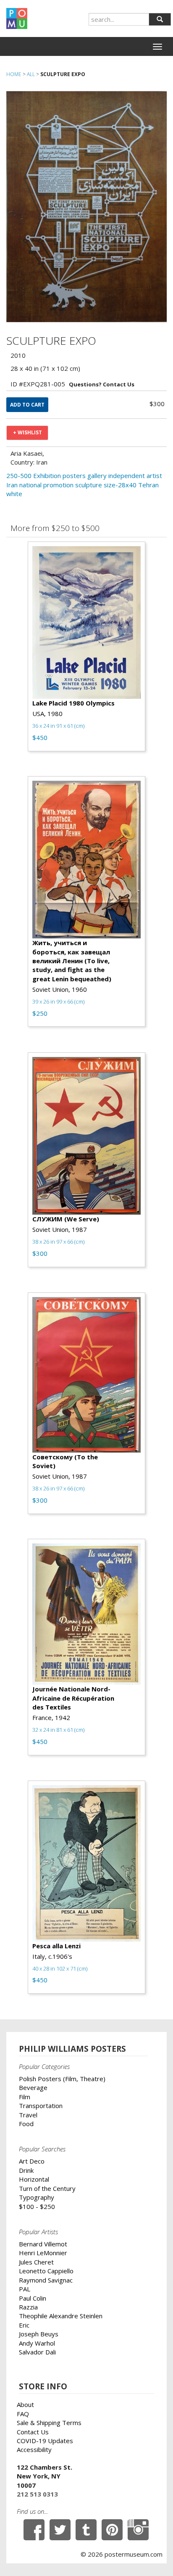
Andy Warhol (37, 2343)
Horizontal (34, 2179)
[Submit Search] (160, 19)
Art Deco (32, 2161)
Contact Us (33, 2432)
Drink (26, 2170)
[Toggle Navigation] (157, 47)
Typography (37, 2197)
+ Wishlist (28, 432)
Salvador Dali (37, 2352)
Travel (28, 2115)
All (31, 74)
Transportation (41, 2106)
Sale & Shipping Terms (49, 2423)
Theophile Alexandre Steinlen (61, 2316)
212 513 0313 (37, 2494)
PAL (25, 2289)
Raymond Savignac (46, 2280)
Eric (24, 2325)
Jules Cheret (36, 2262)
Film (25, 2097)
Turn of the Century (47, 2188)
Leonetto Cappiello (46, 2271)
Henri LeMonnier (43, 2253)
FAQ (23, 2414)
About (25, 2404)
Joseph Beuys (39, 2334)
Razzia (28, 2307)
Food (26, 2124)
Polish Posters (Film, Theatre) (62, 2079)
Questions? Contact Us (102, 384)
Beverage (33, 2087)
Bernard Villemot (43, 2244)
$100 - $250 (37, 2206)
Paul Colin (33, 2298)
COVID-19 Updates (45, 2441)
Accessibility (34, 2449)
